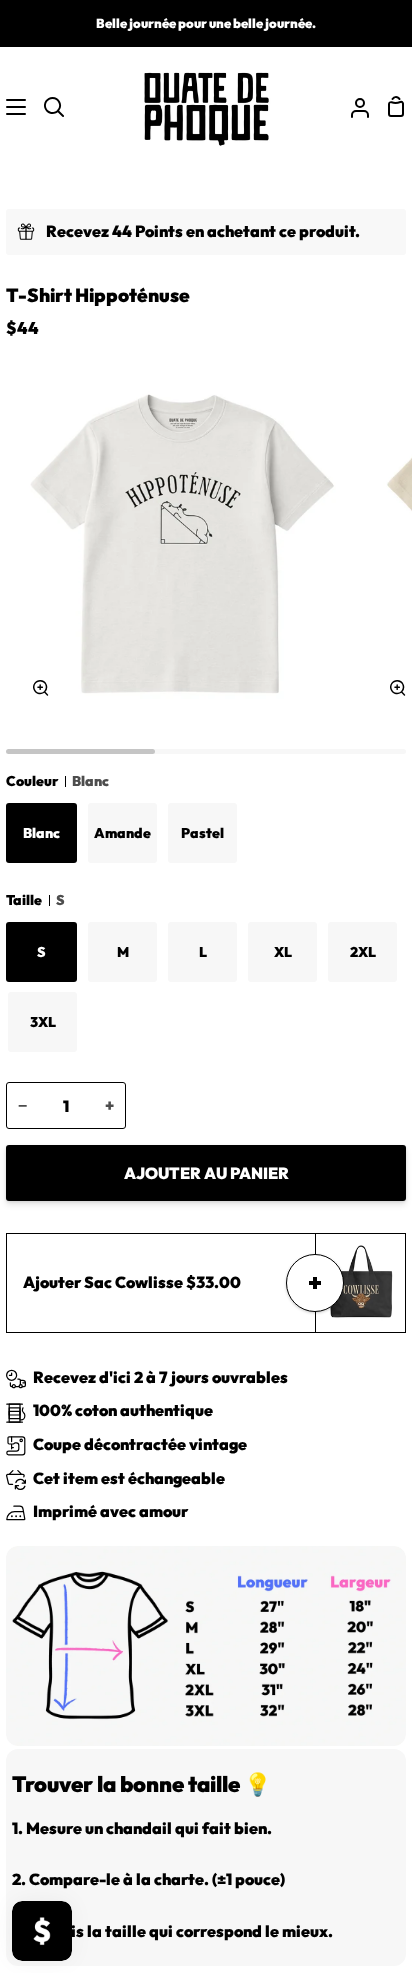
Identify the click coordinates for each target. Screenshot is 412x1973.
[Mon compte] (352, 107)
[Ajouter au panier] (315, 1283)
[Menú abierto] (14, 107)
